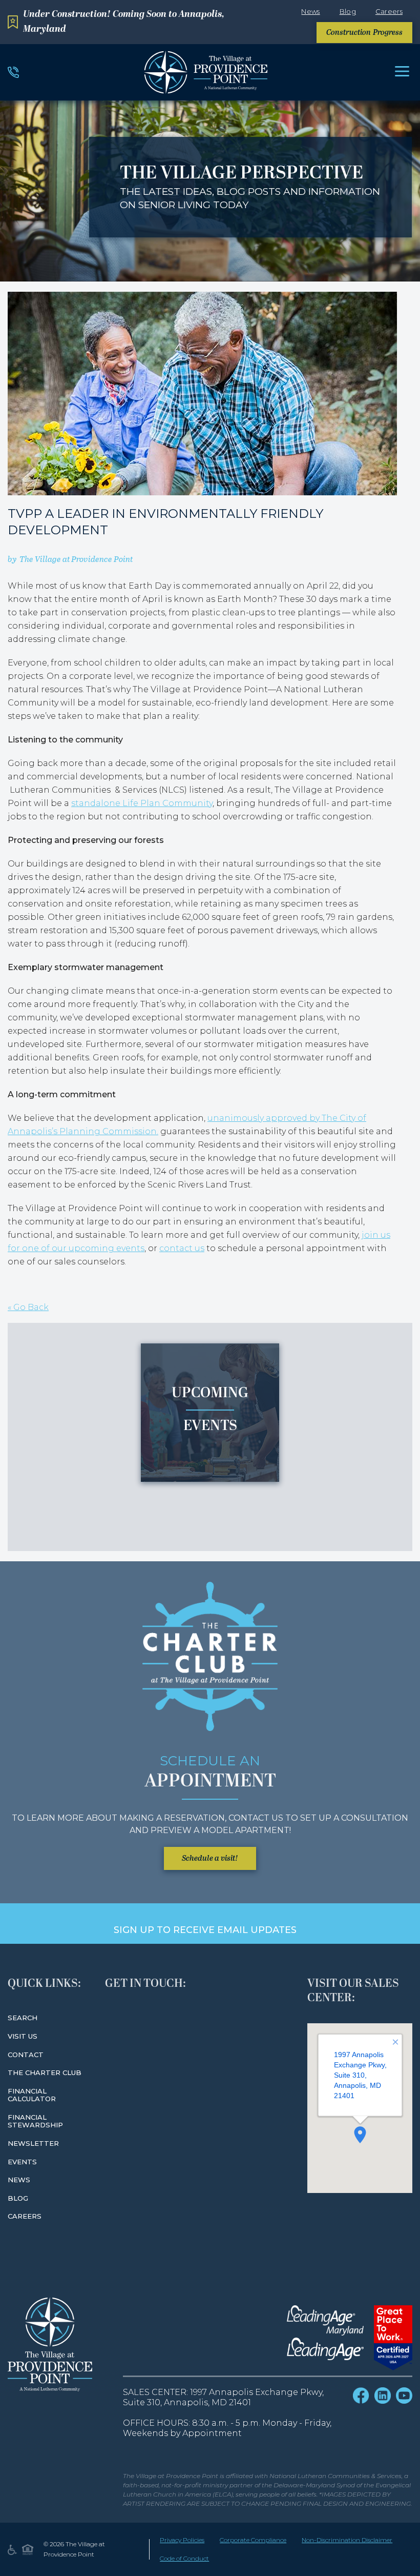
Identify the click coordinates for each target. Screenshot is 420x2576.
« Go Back (28, 1307)
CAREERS (25, 2216)
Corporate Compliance (253, 2540)
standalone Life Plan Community (142, 803)
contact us (182, 1248)
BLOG (18, 2198)
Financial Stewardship (35, 2121)
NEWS (19, 2180)
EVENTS (22, 2162)
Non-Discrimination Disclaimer (347, 2540)
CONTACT (26, 2055)
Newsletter (33, 2143)
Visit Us (23, 2036)
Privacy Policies (182, 2540)
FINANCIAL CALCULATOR (32, 2095)
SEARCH (23, 2018)
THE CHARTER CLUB (45, 2072)
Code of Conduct (184, 2558)
